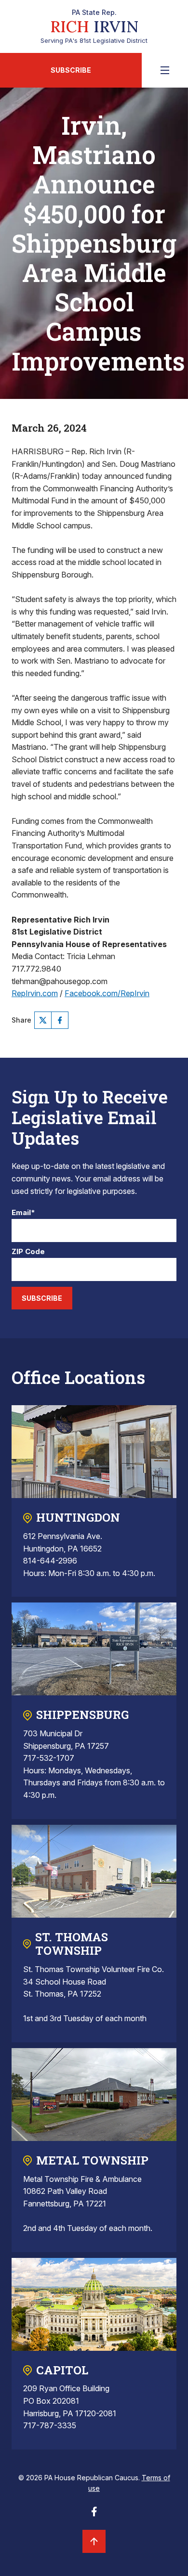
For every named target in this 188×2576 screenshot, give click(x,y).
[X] (43, 1020)
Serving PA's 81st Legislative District (94, 26)
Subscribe (71, 70)
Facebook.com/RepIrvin (107, 993)
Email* (23, 1213)
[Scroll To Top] (94, 2541)
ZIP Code (28, 1252)
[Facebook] (60, 1020)
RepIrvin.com (35, 993)
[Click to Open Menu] (165, 70)
